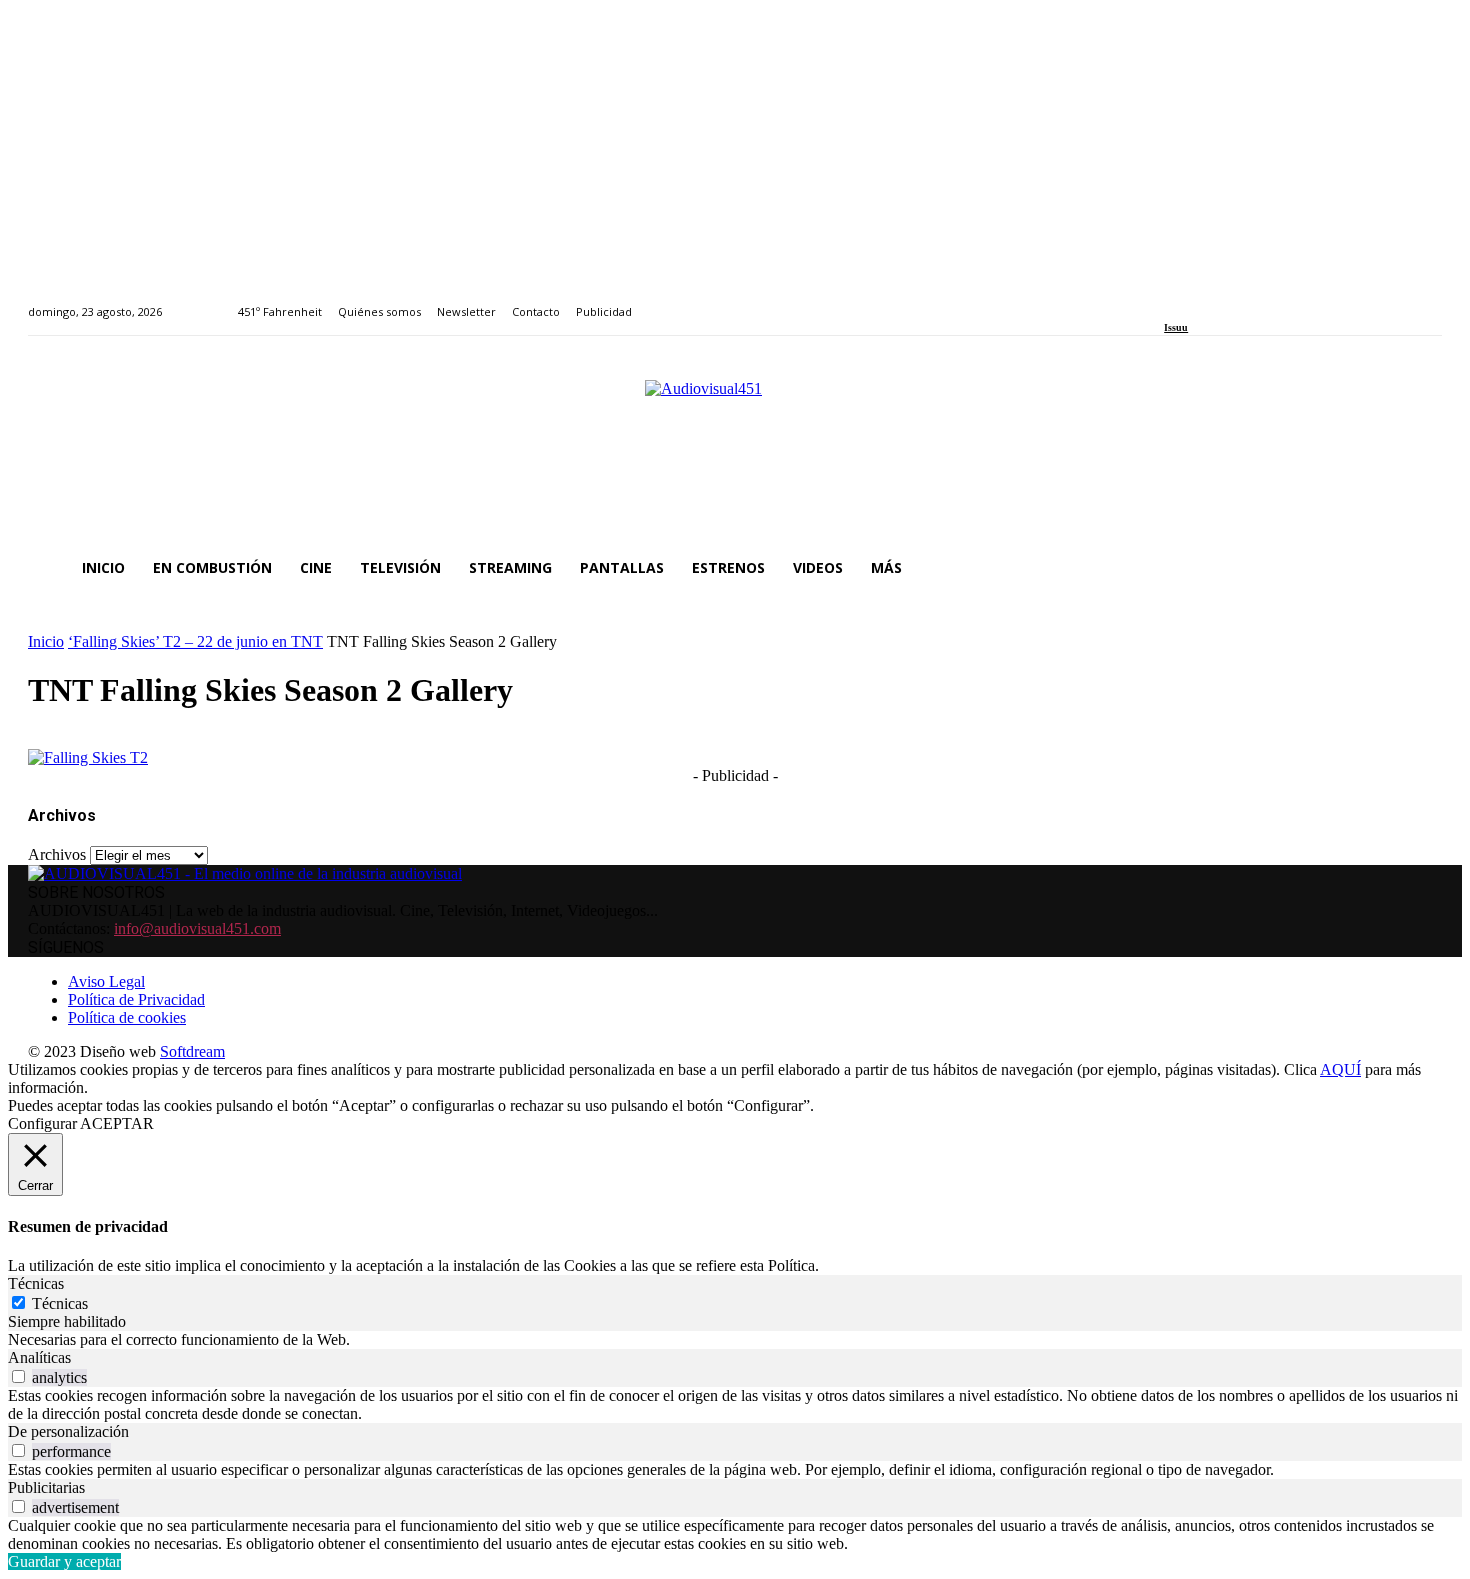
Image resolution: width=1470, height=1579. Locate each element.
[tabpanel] (735, 1340)
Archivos (57, 854)
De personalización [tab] (68, 1431)
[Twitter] (1239, 300)
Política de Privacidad (136, 999)
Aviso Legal (106, 981)
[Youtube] (1261, 300)
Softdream (192, 1051)
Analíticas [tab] (39, 1357)
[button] (1418, 568)
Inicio (46, 641)
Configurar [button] (42, 1123)
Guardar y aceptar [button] (64, 1561)
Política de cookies (127, 1017)
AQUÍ (1340, 1069)
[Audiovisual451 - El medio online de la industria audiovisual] (735, 450)
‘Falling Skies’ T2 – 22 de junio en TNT (195, 641)
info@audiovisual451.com (197, 928)
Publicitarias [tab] (46, 1487)
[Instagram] (1193, 300)
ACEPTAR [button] (117, 1123)
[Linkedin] (1216, 300)
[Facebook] (1170, 300)
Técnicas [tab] (36, 1283)
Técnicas (60, 1303)
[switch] (18, 1376)
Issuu (1176, 327)
